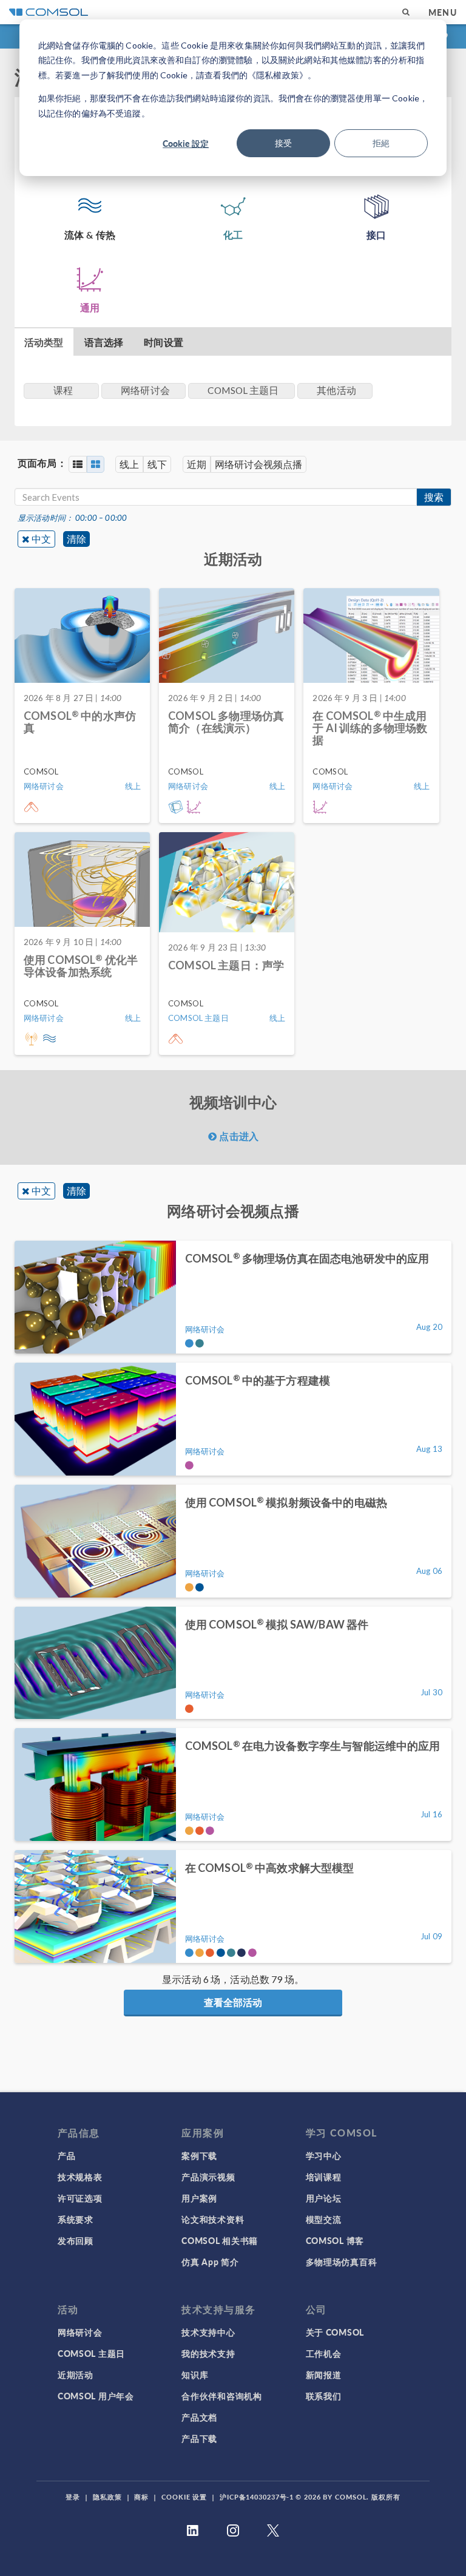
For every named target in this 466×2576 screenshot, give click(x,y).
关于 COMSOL (335, 2332)
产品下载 (199, 2438)
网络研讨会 (80, 2332)
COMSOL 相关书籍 (220, 2240)
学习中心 (324, 2155)
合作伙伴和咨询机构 (221, 2396)
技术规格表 (80, 2177)
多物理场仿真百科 (342, 2262)
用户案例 (199, 2198)
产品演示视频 (208, 2177)
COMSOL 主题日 (91, 2353)
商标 (141, 2497)
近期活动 (76, 2374)
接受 (283, 143)
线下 (157, 464)
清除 (76, 539)
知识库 (195, 2374)
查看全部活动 (233, 2002)
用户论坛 (324, 2198)
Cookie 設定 (186, 143)
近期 (197, 464)
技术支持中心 (208, 2332)
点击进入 (238, 1136)
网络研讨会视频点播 (258, 464)
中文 (41, 539)
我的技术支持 (208, 2353)
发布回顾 (76, 2240)
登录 (73, 2497)
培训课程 (324, 2177)
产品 (66, 2155)
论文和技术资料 (213, 2219)
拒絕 (381, 143)
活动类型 (44, 342)
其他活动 (336, 390)
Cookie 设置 (184, 2497)
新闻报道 (324, 2374)
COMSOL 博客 (335, 2240)
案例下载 (199, 2155)
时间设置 (164, 342)
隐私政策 (107, 2497)
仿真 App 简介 (210, 2262)
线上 (129, 464)
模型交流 (324, 2219)
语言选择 (104, 342)
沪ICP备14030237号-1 (257, 2497)
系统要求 (76, 2219)
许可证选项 (80, 2198)
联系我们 (324, 2396)
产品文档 (199, 2417)
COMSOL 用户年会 (96, 2396)
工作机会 (324, 2353)
